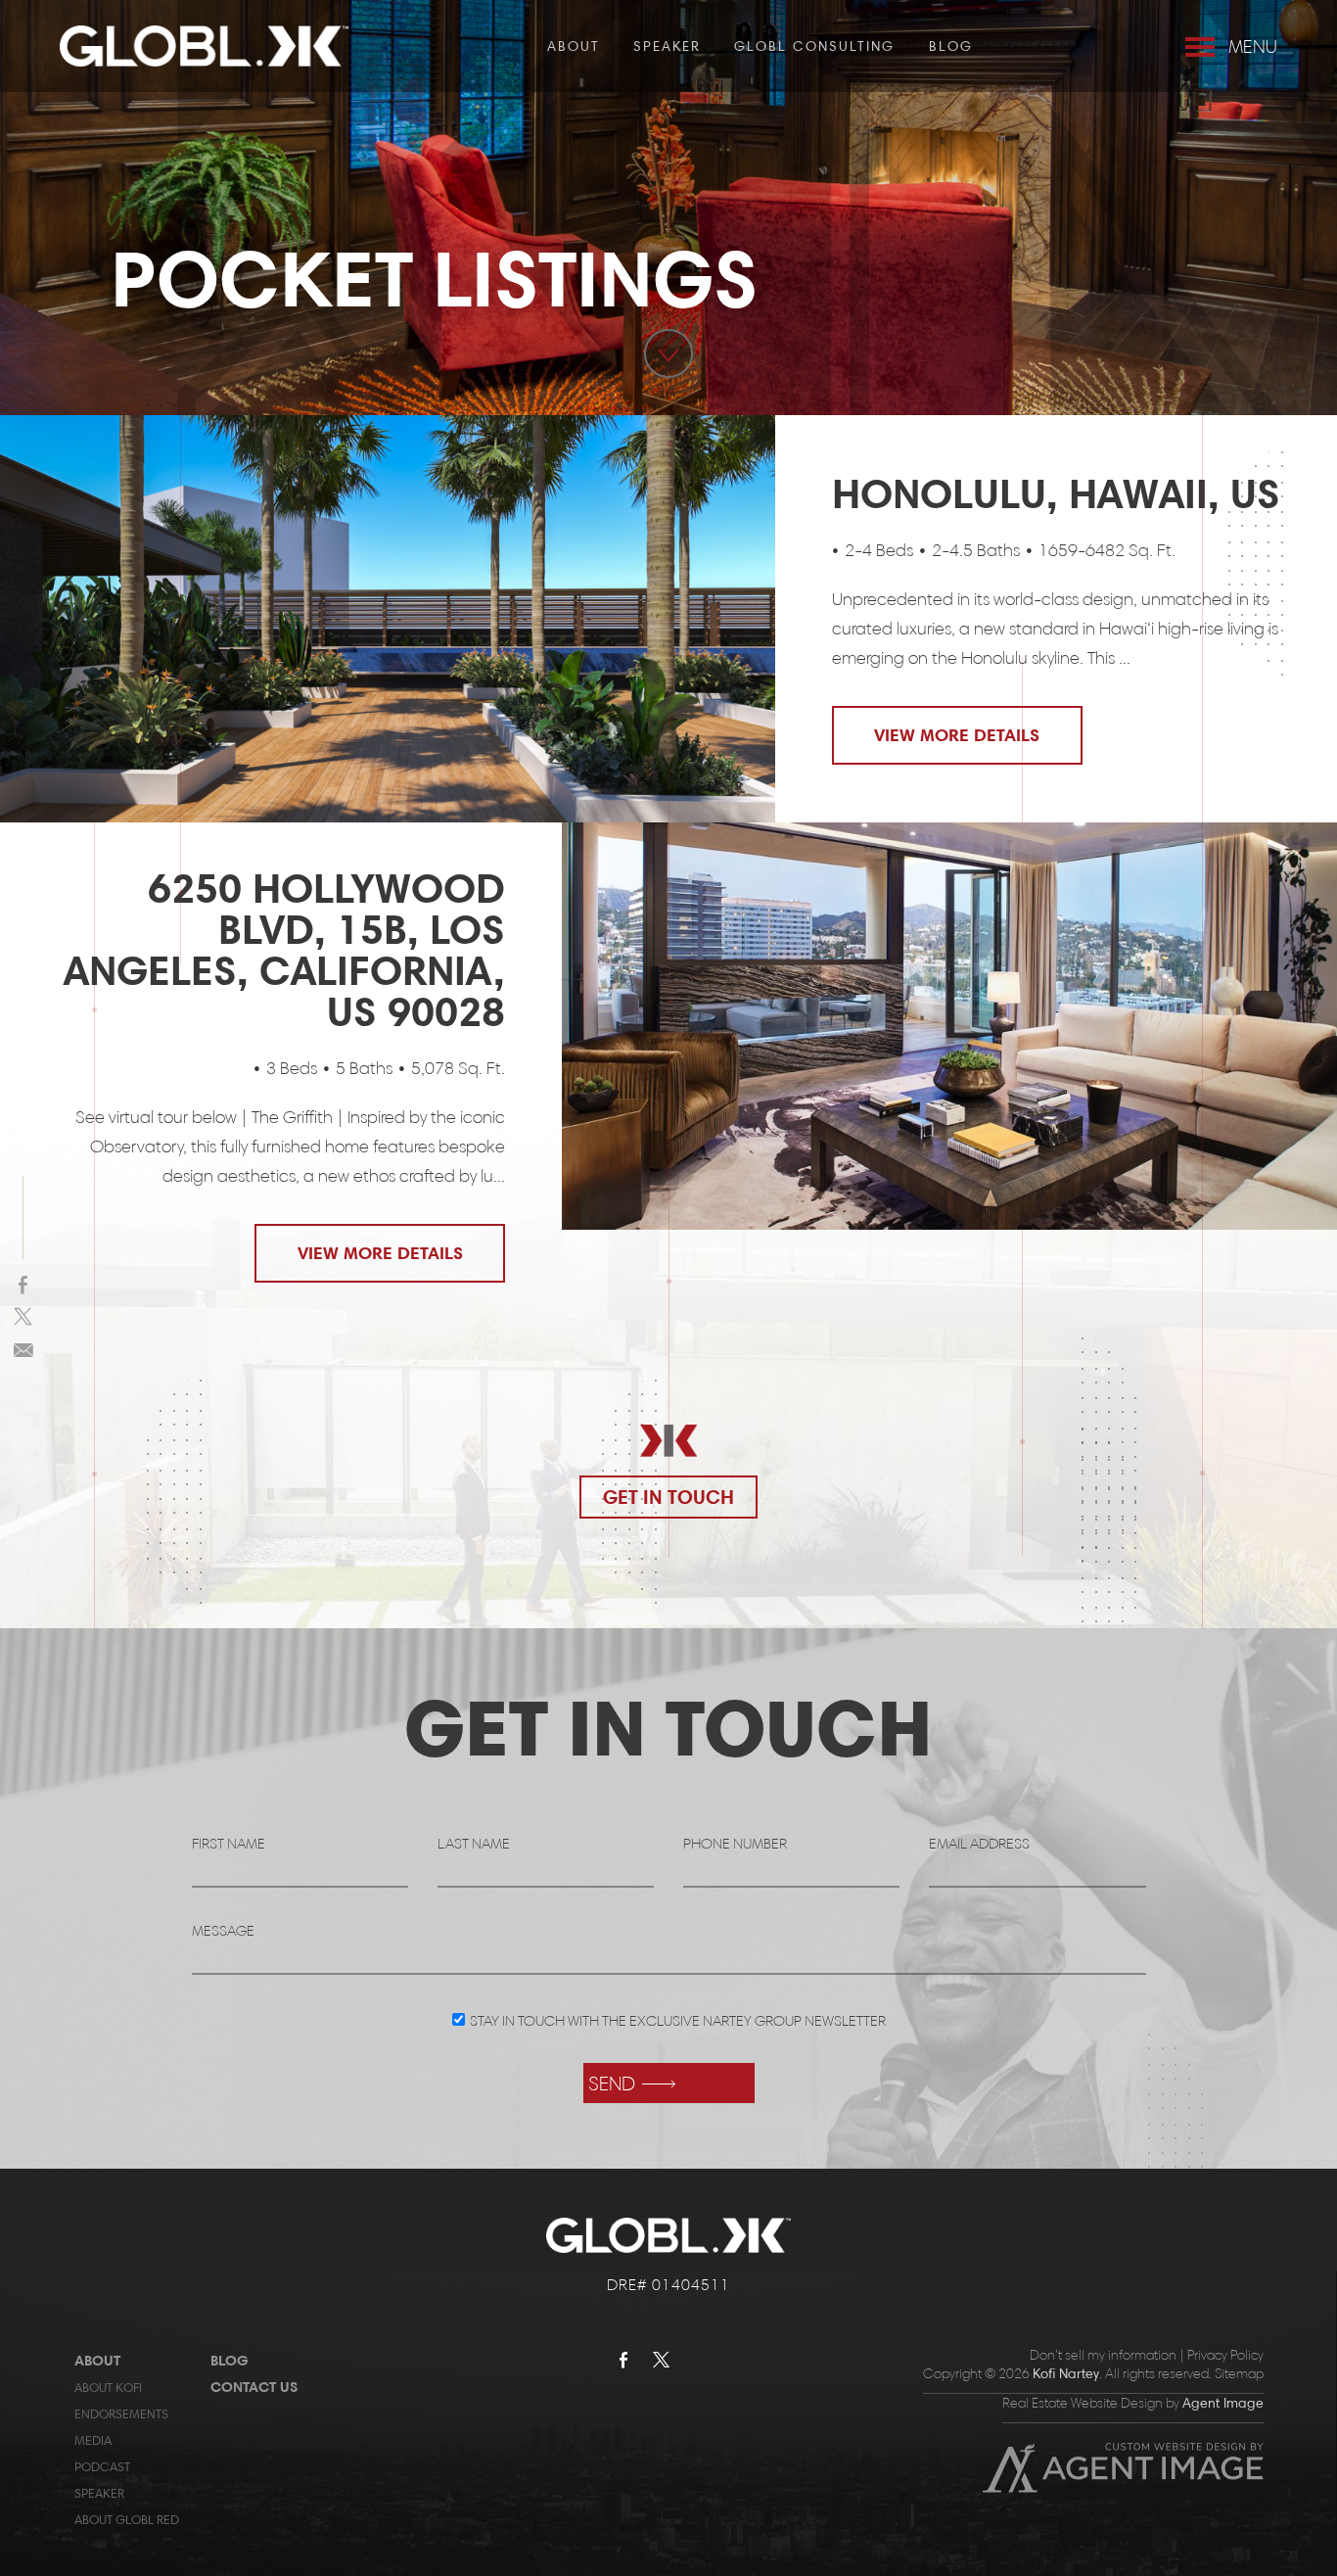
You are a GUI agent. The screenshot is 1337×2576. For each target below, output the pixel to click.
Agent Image (1223, 2403)
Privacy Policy (1225, 2355)
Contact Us (254, 2387)
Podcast (102, 2466)
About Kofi (108, 2387)
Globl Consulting (814, 46)
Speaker (667, 46)
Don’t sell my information (1103, 2355)
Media (93, 2440)
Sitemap (1239, 2374)
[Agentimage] (1123, 2488)
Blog (951, 46)
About (574, 46)
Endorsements (121, 2413)
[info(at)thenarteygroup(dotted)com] (23, 1349)
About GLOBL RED (127, 2519)
